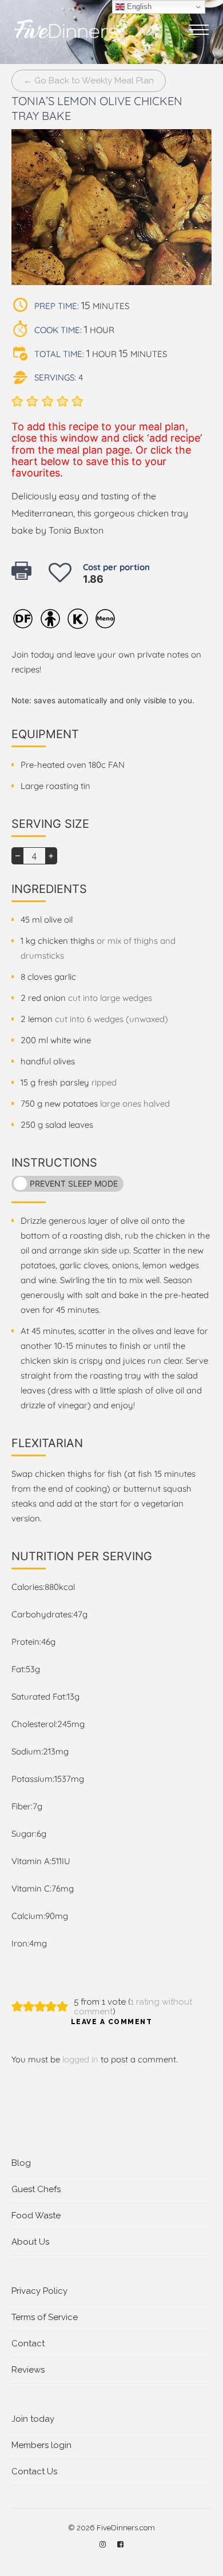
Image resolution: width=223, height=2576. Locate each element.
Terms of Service (45, 2317)
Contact (28, 2343)
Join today (33, 2419)
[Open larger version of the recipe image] (111, 207)
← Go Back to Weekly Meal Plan (89, 81)
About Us (30, 2242)
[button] (17, 401)
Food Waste (36, 2216)
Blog (21, 2163)
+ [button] (51, 855)
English (138, 7)
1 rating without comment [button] (133, 2007)
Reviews (28, 2370)
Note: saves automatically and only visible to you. (103, 700)
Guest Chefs (36, 2189)
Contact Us (34, 2471)
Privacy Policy (39, 2291)
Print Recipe (24, 576)
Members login (41, 2445)
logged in (80, 2059)
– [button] (18, 855)
